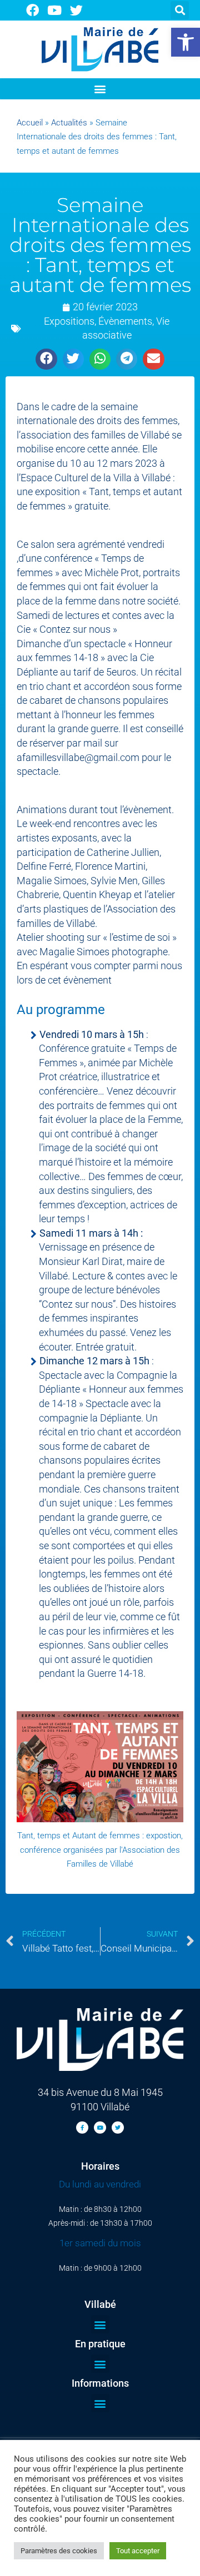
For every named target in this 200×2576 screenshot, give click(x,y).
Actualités (69, 123)
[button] (186, 42)
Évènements (125, 321)
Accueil (30, 123)
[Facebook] (32, 10)
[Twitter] (77, 10)
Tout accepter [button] (138, 2551)
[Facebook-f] (82, 2128)
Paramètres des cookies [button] (59, 2551)
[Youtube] (55, 10)
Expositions (69, 321)
